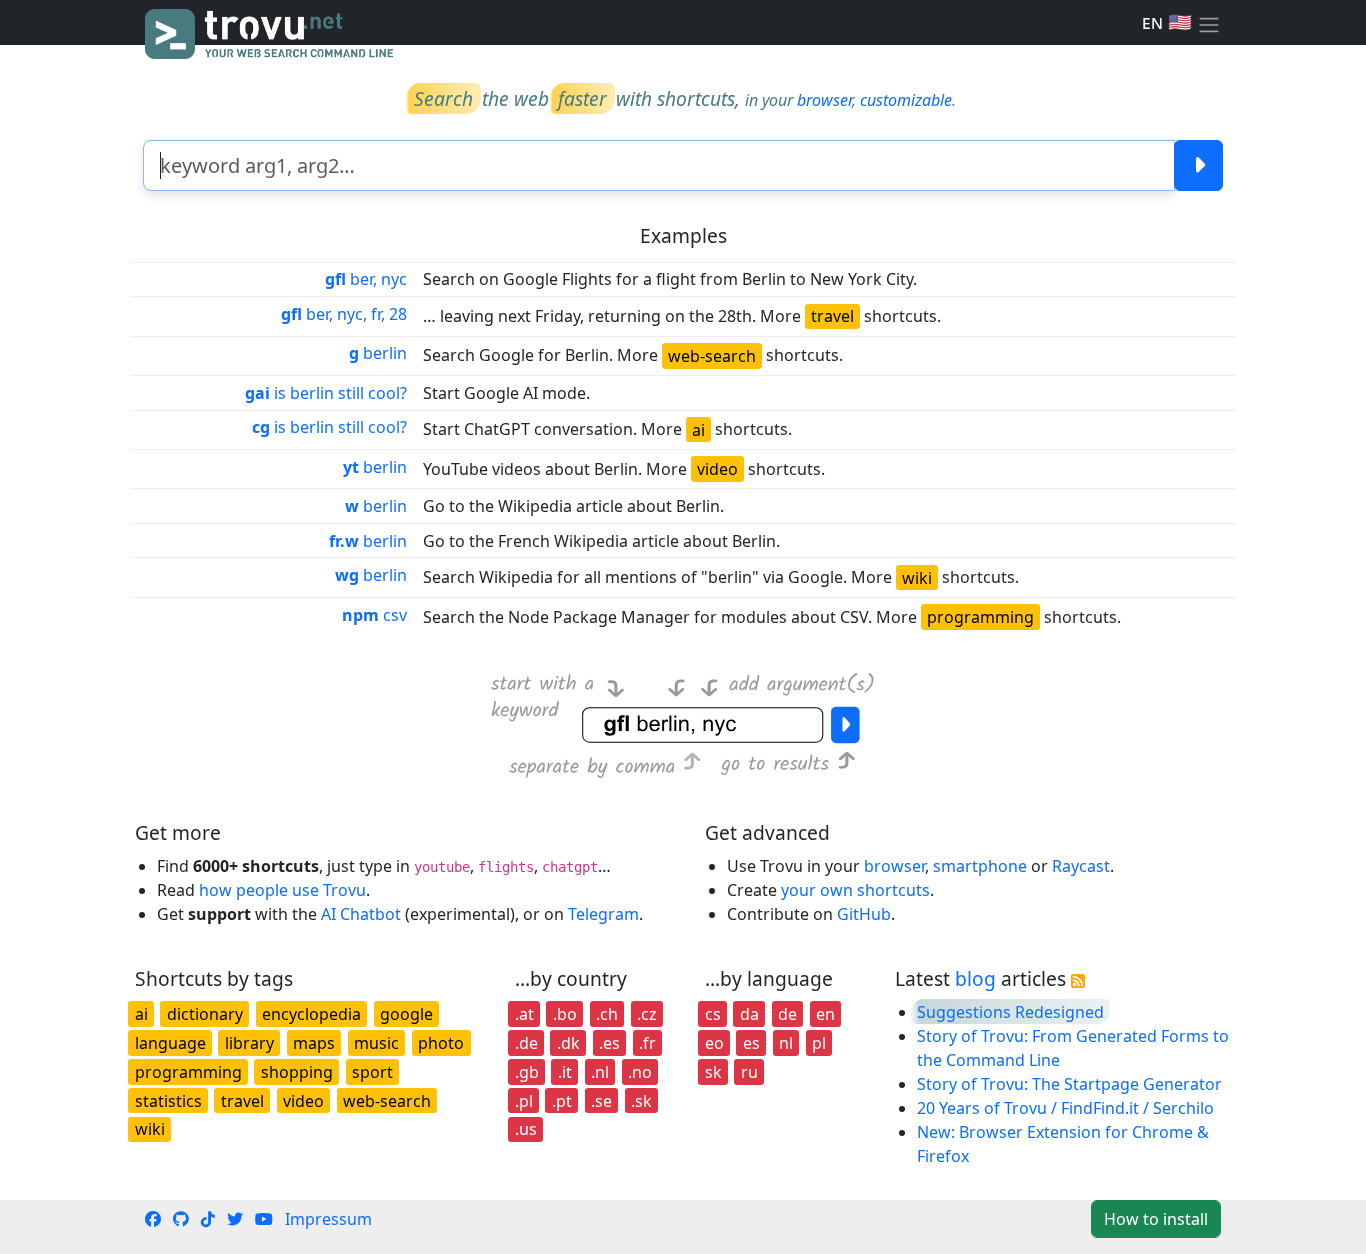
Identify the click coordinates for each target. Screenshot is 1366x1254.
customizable (906, 100)
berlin (378, 353)
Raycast (1081, 866)
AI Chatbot (361, 914)
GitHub (864, 914)
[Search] (1198, 165)
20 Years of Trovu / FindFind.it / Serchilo (1065, 1108)
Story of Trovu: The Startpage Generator (1069, 1084)
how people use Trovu (282, 890)
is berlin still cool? (326, 393)
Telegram (603, 914)
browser (824, 100)
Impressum (328, 1219)
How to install (1156, 1219)
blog (975, 978)
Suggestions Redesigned (1010, 1012)
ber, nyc (366, 279)
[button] (1209, 23)
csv (374, 615)
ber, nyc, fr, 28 (344, 314)
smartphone (980, 866)
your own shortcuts (855, 890)
